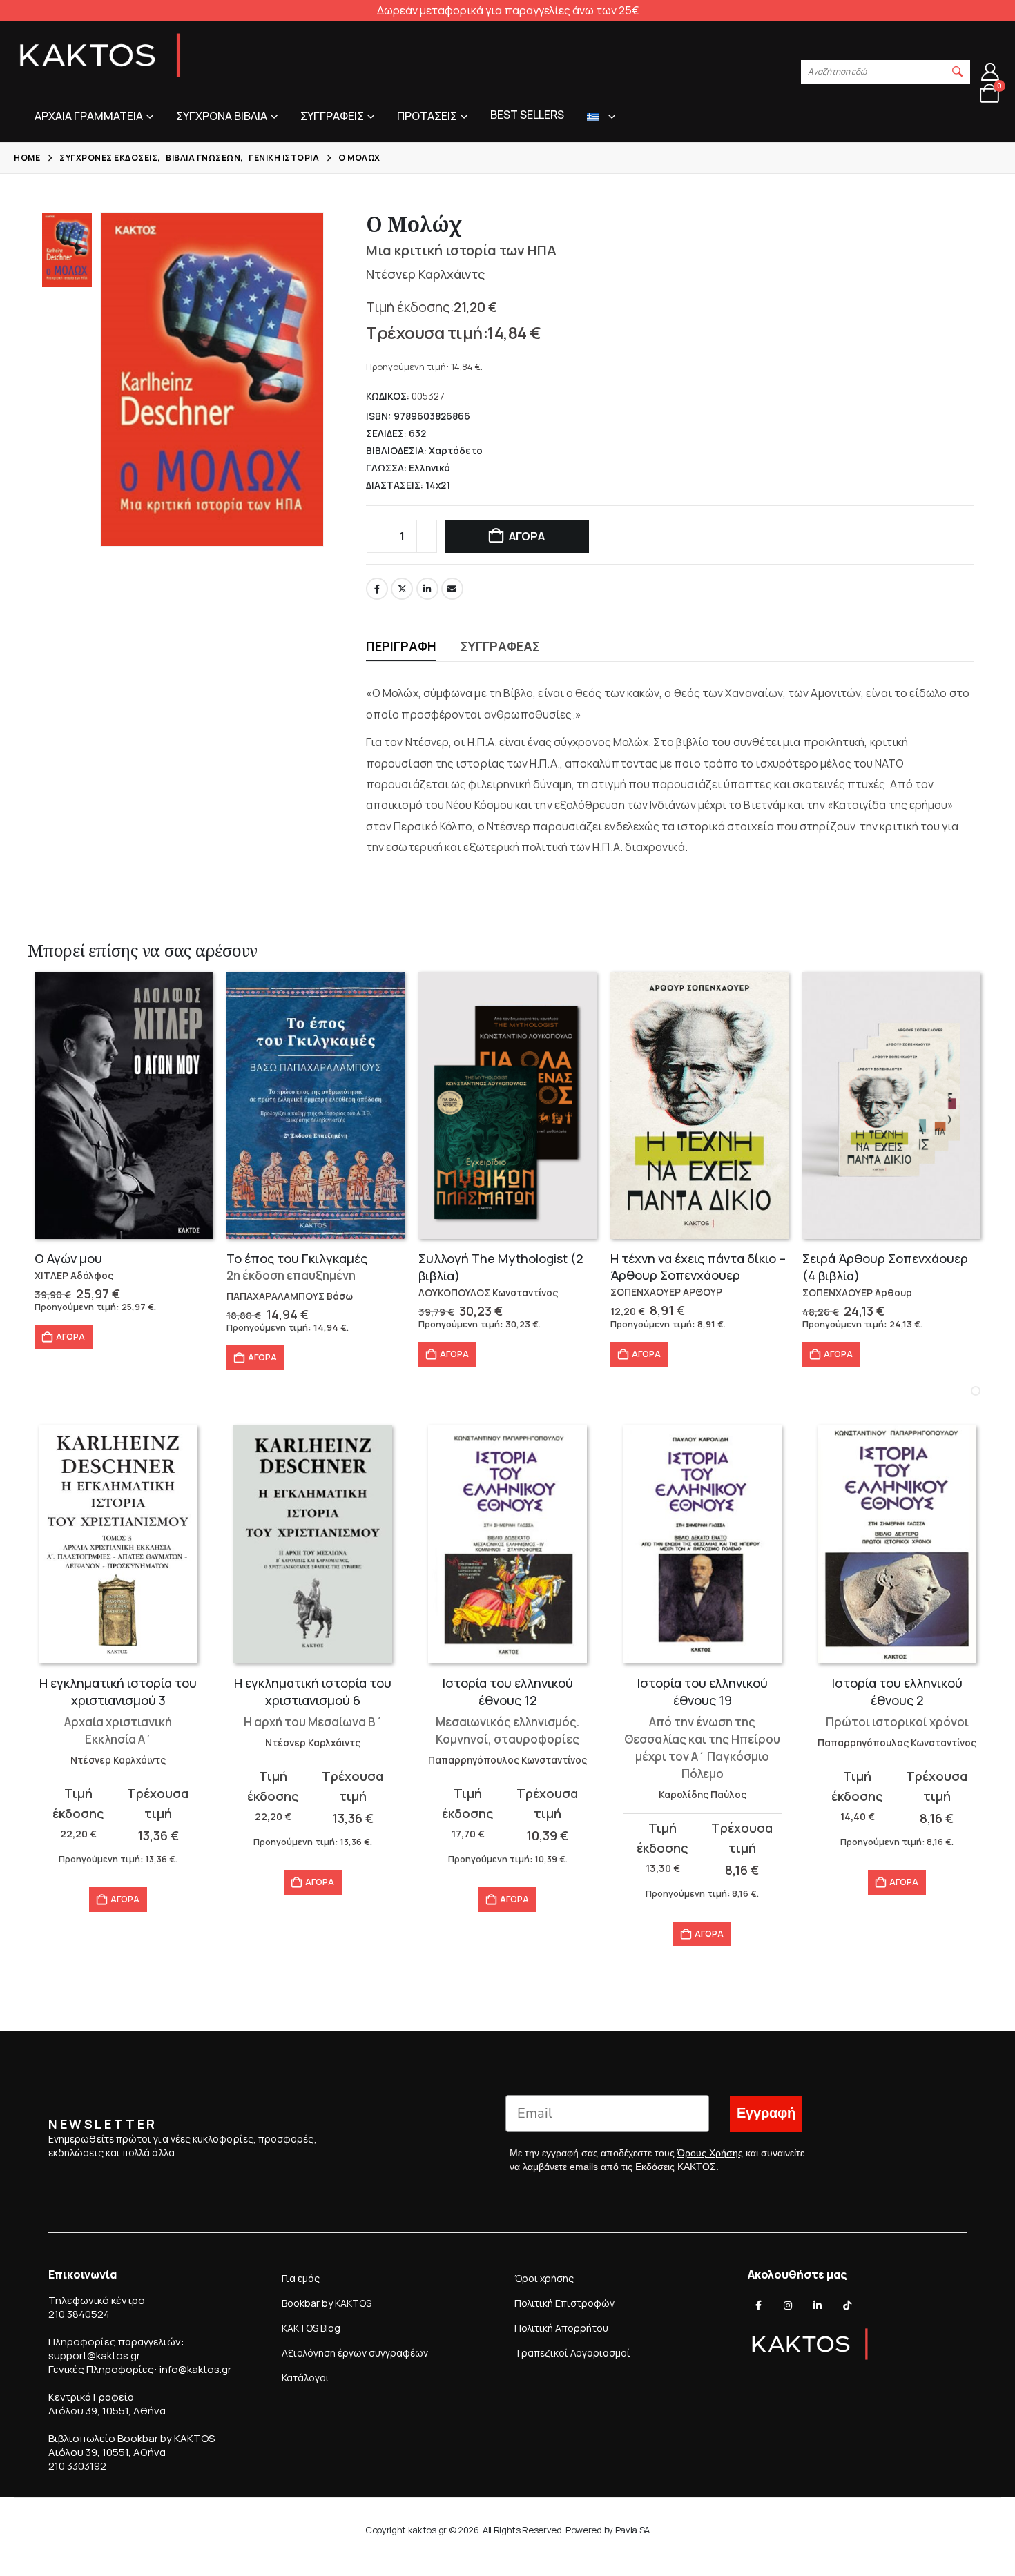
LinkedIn (427, 589)
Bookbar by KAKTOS (327, 2303)
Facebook (377, 589)
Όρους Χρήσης (710, 2153)
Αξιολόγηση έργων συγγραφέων (355, 2353)
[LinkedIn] (818, 2305)
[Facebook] (759, 2305)
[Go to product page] (124, 1105)
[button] (958, 72)
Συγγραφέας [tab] (500, 646)
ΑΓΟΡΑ (527, 536)
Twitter (402, 589)
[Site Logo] (100, 55)
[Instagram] (788, 2305)
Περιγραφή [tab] (401, 646)
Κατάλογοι (306, 2378)
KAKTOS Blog (311, 2328)
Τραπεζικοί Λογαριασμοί (572, 2353)
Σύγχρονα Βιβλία (222, 116)
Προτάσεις (427, 116)
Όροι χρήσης (544, 2278)
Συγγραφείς (332, 116)
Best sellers (527, 115)
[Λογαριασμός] (990, 72)
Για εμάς (301, 2278)
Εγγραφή (766, 2113)
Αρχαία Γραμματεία (89, 116)
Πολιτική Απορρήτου (561, 2328)
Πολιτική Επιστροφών (564, 2303)
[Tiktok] (847, 2305)
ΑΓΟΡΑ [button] (70, 1337)
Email (452, 589)
